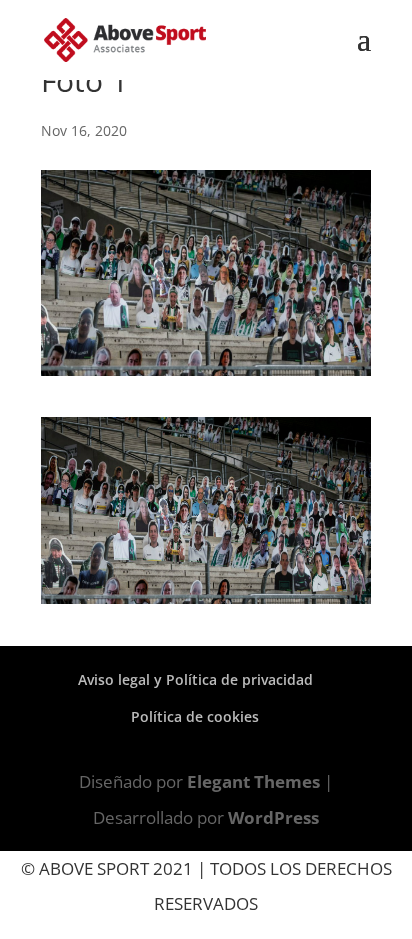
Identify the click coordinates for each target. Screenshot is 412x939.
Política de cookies (195, 716)
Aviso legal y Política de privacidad (195, 679)
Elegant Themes (253, 781)
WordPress (273, 817)
